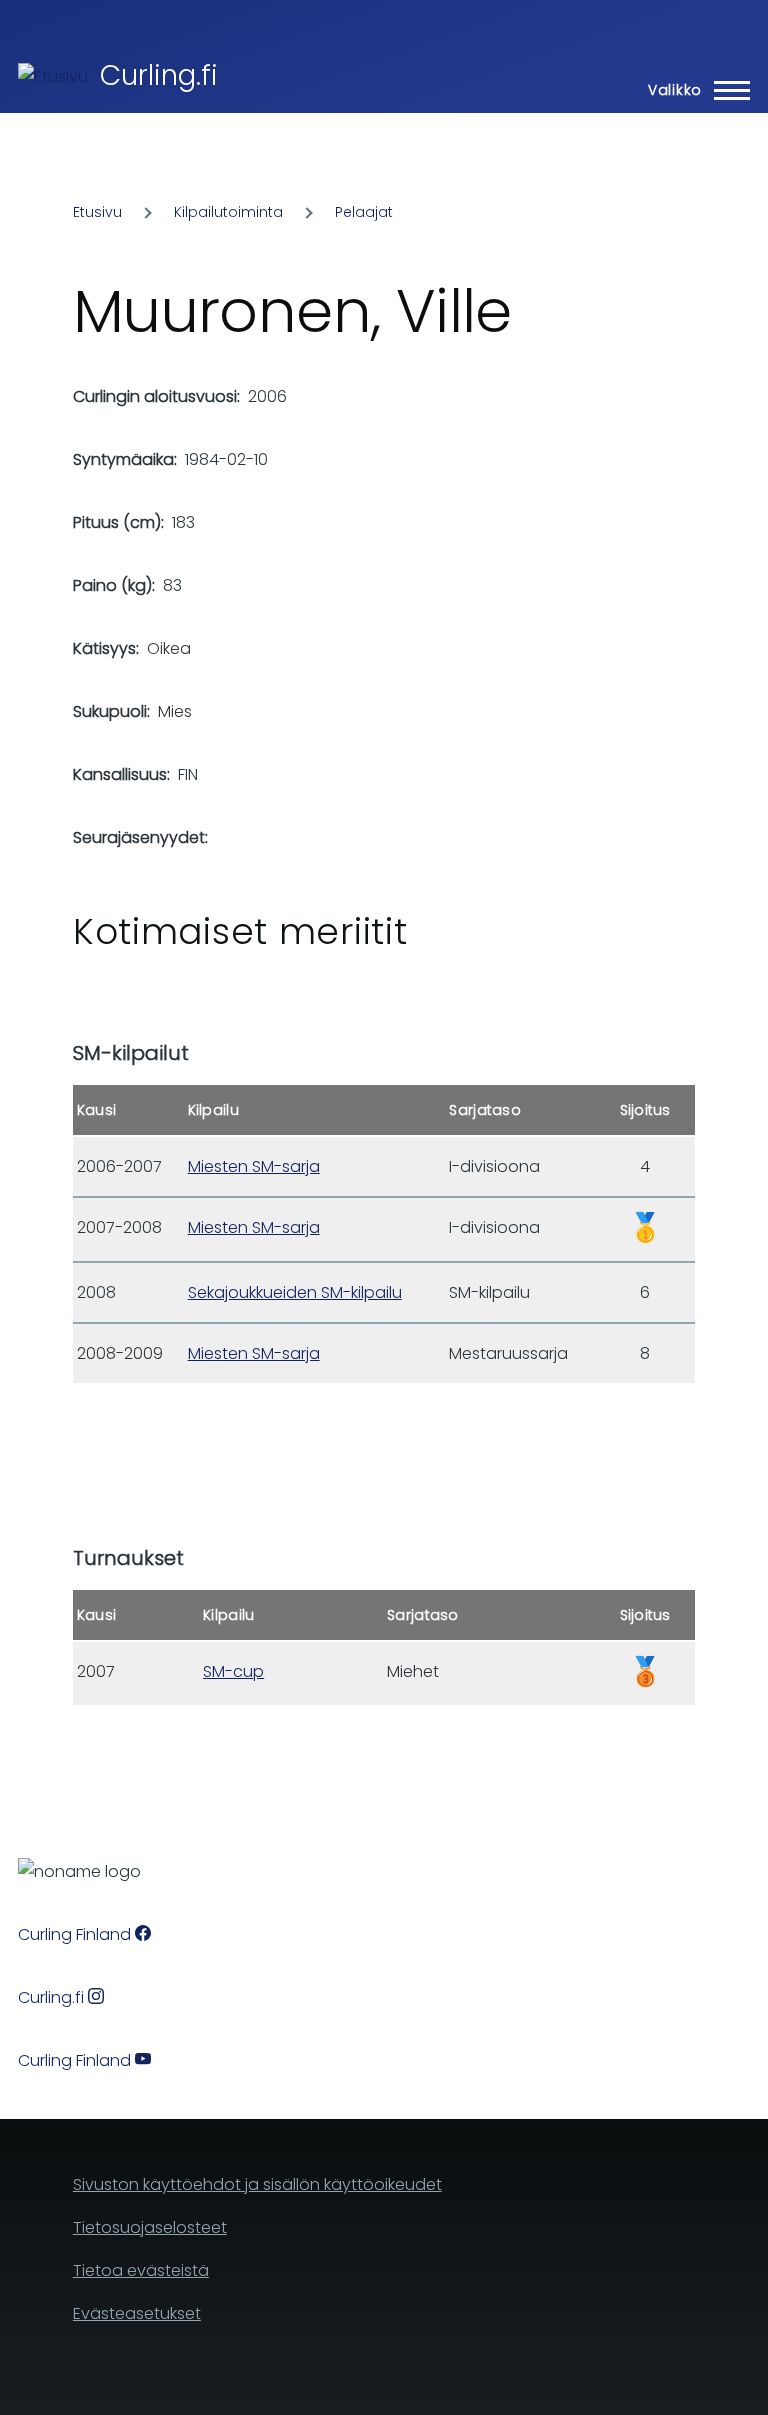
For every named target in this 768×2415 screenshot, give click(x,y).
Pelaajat (364, 212)
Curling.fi (159, 75)
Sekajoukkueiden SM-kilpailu (295, 1292)
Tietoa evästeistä (141, 2270)
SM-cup (233, 1671)
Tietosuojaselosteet (150, 2227)
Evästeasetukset (137, 2313)
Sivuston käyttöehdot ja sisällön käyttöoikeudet (257, 2184)
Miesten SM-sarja (254, 1166)
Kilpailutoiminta (228, 212)
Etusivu (97, 212)
